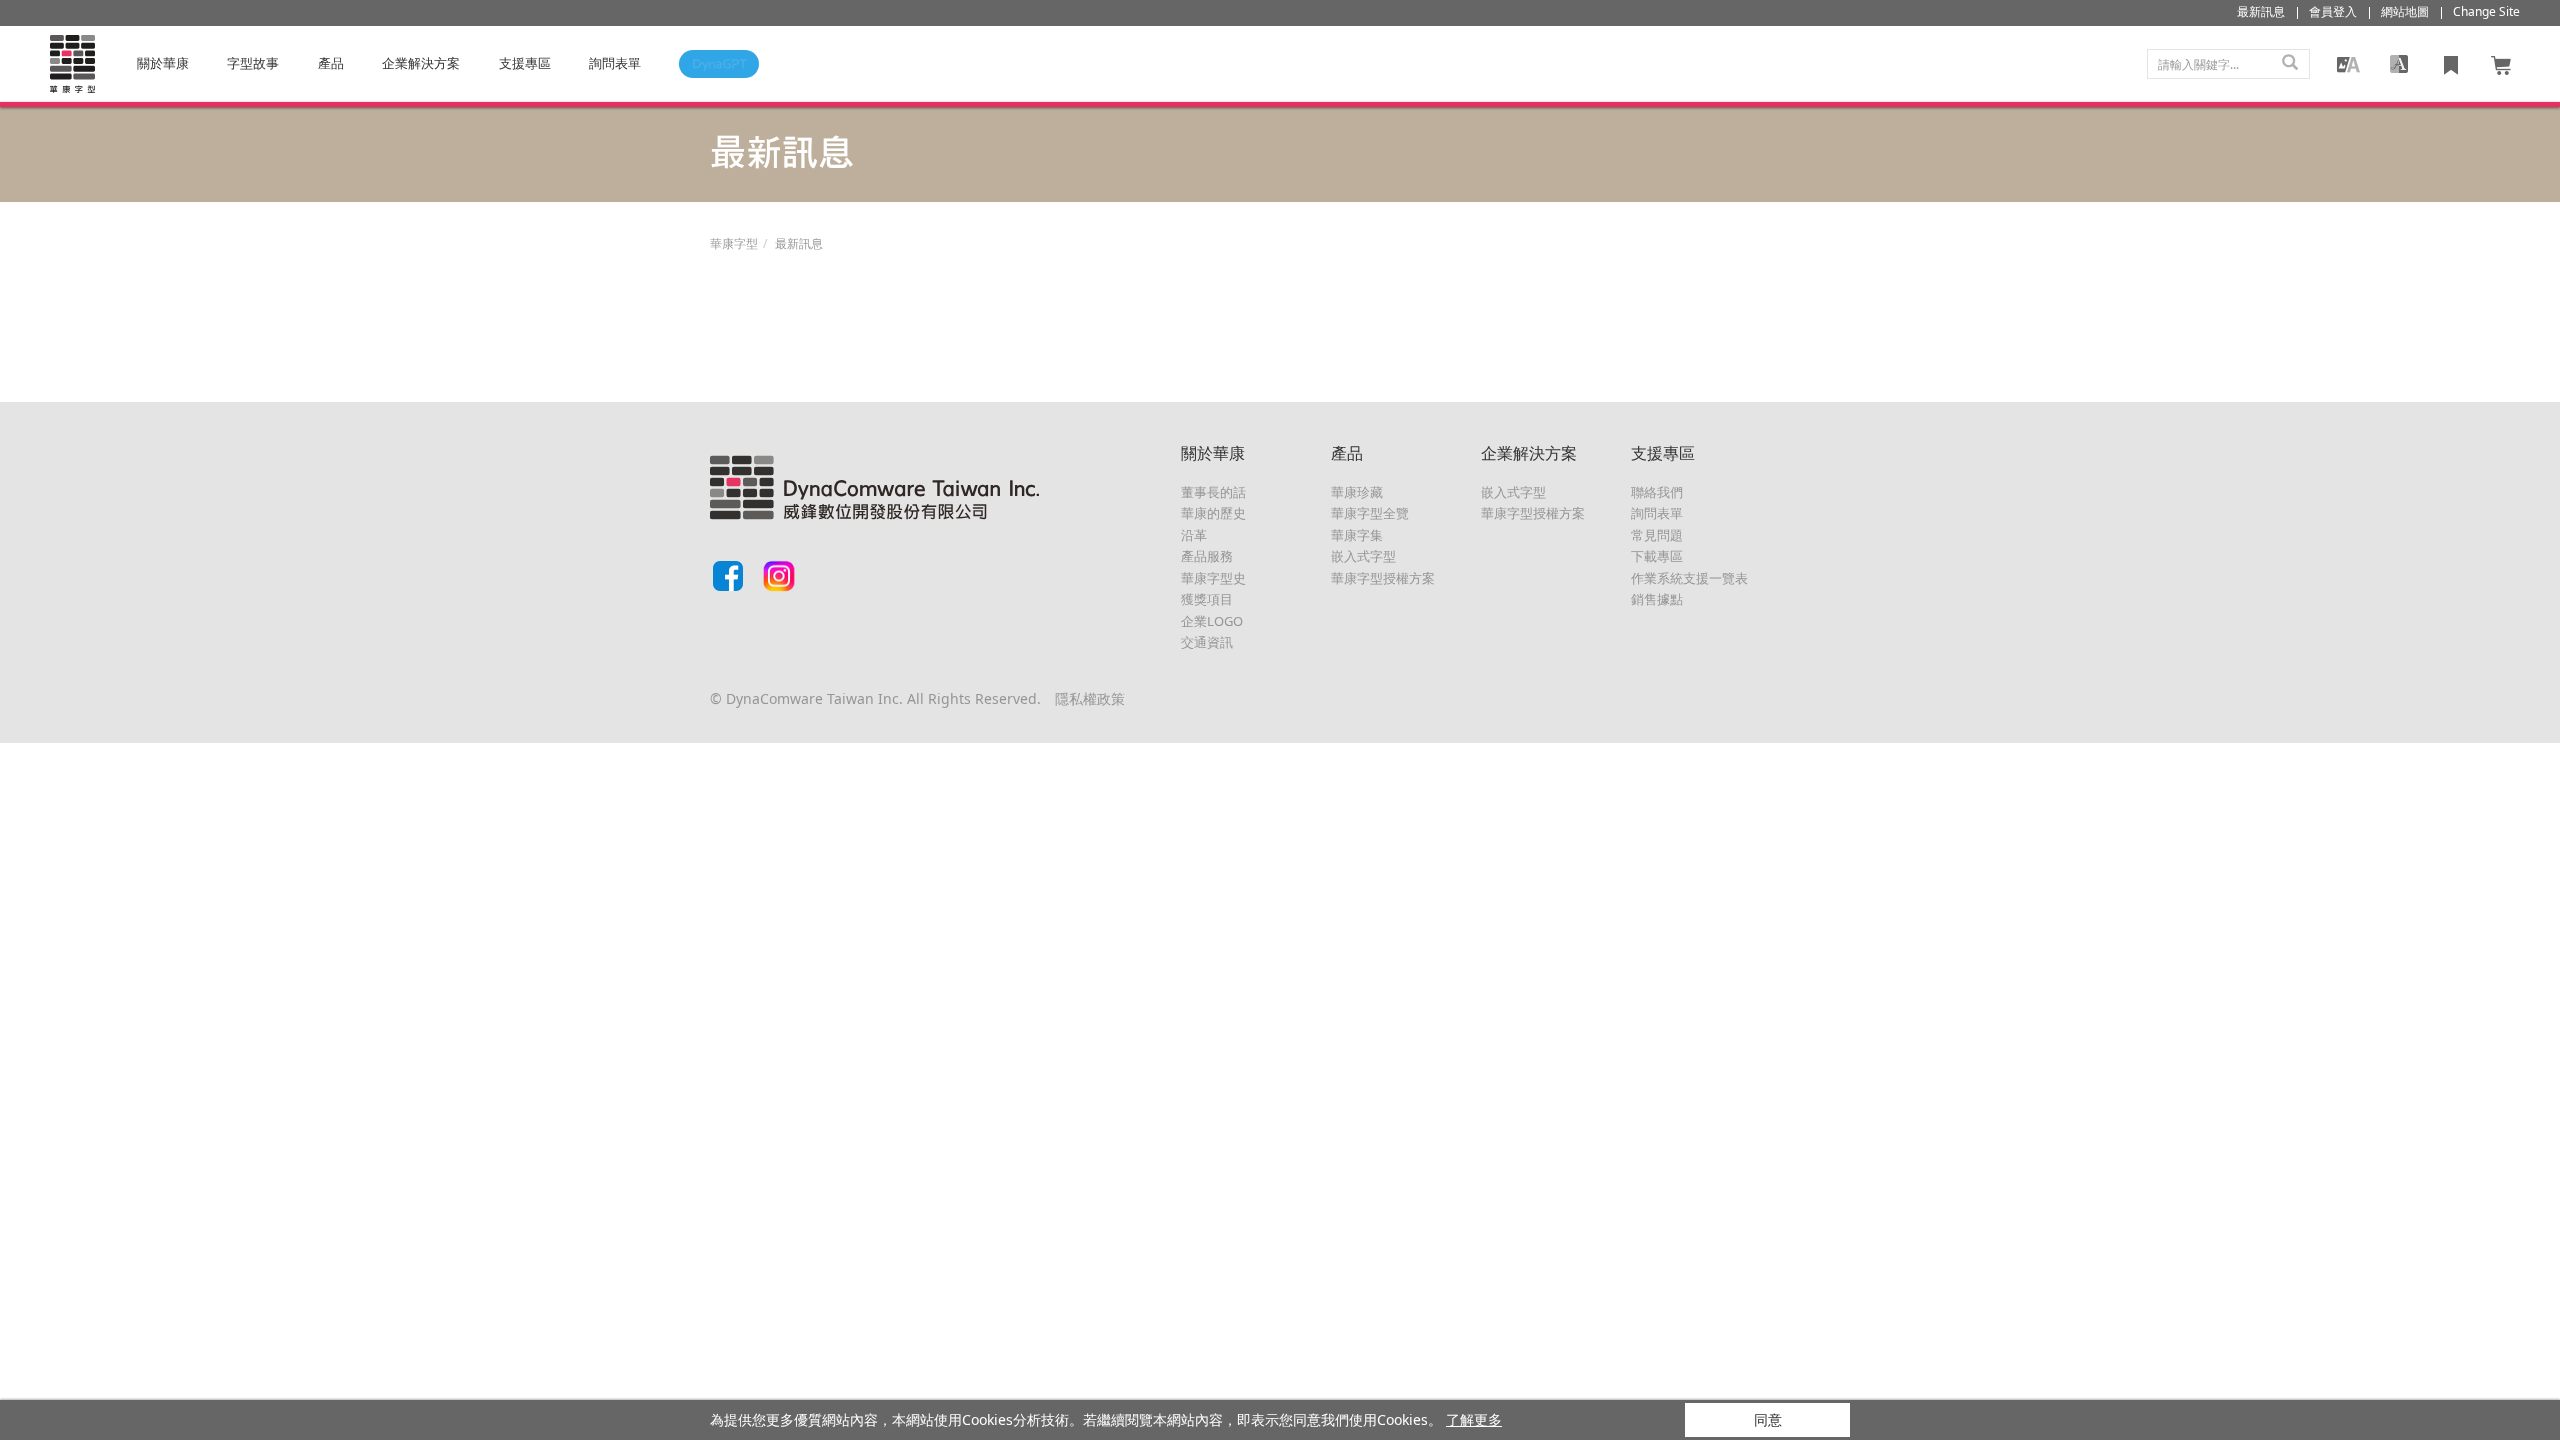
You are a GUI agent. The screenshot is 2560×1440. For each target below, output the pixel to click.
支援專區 (525, 63)
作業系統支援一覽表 (1689, 578)
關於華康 (163, 63)
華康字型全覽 (1370, 513)
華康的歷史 (1213, 513)
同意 (1768, 1419)
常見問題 (1657, 535)
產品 (331, 63)
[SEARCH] (2290, 64)
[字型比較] (2399, 64)
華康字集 (1357, 535)
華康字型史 (1213, 578)
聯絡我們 (1657, 492)
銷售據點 (1657, 599)
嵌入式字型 (1363, 556)
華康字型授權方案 (1383, 578)
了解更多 (1474, 1419)
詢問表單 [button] (615, 63)
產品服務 (1207, 556)
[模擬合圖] (2348, 64)
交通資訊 (1207, 642)
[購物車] (2502, 64)
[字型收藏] (2451, 64)
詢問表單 (1657, 513)
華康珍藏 (1357, 492)
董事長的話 (1213, 492)
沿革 (1194, 535)
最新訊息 (799, 243)
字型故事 (253, 63)
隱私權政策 (1090, 698)
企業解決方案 (421, 63)
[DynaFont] (72, 64)
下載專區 (1657, 556)
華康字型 (734, 243)
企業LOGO (1212, 621)
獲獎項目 (1207, 599)
